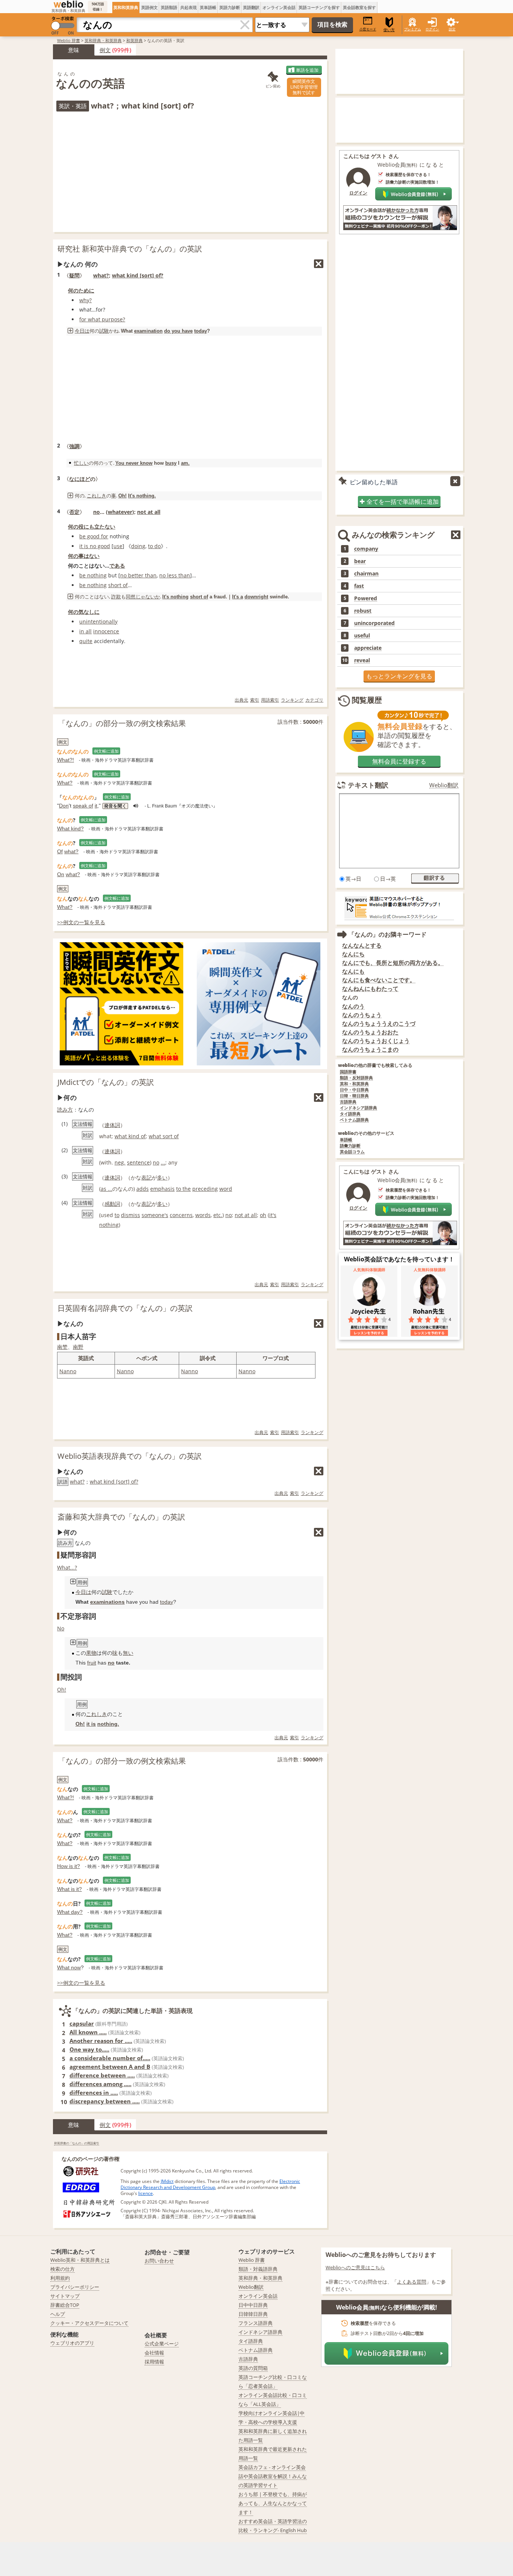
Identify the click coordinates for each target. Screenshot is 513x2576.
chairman (366, 574)
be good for (94, 536)
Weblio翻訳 (444, 785)
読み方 (65, 1109)
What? (65, 783)
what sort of (164, 1136)
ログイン (432, 29)
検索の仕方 (63, 2269)
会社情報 (154, 2353)
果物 (91, 1653)
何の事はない (84, 556)
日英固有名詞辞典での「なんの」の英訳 (125, 1308)
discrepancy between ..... (105, 2101)
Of (60, 851)
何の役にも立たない (92, 526)
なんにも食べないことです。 (379, 980)
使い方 (389, 30)
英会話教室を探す (359, 7)
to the (183, 1189)
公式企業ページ (162, 2344)
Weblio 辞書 (69, 40)
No (61, 1628)
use (118, 546)
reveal (362, 660)
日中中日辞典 (253, 2305)
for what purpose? (102, 319)
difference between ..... (102, 2075)
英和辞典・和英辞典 (103, 40)
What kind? (70, 829)
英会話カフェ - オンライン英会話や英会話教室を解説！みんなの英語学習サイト (273, 2476)
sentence (138, 1162)
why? (85, 300)
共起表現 (189, 7)
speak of (83, 806)
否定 (74, 512)
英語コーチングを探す (319, 7)
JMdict (167, 2181)
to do (154, 546)
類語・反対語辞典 (356, 1078)
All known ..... (88, 2032)
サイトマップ (65, 2296)
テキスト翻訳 (368, 785)
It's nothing (175, 597)
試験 (104, 331)
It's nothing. (142, 496)
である (117, 566)
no (97, 512)
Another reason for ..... (101, 2041)
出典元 (241, 700)
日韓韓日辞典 (253, 2314)
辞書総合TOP (65, 2305)
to (117, 1215)
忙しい (81, 463)
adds (143, 1189)
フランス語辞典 (256, 2323)
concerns (181, 1215)
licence (146, 2193)
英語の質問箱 (253, 2368)
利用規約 (60, 2278)
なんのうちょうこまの (370, 1049)
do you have (178, 331)
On (61, 874)
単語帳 (346, 1140)
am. (185, 463)
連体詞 (112, 1125)
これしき (97, 496)
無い (128, 1653)
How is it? (69, 1866)
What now (69, 1967)
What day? (70, 1912)
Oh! (122, 496)
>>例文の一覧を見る (81, 922)
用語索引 (270, 700)
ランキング (292, 700)
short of (118, 585)
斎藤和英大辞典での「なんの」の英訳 (121, 1517)
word (226, 1189)
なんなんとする (362, 945)
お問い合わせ (159, 2261)
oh (263, 1215)
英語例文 (149, 7)
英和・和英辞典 (354, 1084)
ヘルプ (58, 2314)
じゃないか (148, 597)
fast (359, 586)
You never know (134, 463)
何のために (81, 290)
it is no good (95, 546)
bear (360, 561)
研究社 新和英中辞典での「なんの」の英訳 (130, 249)
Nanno (68, 1371)
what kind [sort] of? (138, 275)
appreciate (368, 648)
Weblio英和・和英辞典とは (80, 2260)
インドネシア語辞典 (358, 1108)
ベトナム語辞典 (354, 1120)
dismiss (131, 1215)
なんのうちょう (362, 1015)
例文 (105, 50)
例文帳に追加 (106, 751)
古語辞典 (348, 1102)
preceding (205, 1189)
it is (91, 1724)
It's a (238, 597)
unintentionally (98, 621)
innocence (106, 631)
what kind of (130, 1136)
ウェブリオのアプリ (72, 2343)
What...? (67, 1567)
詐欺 (116, 597)
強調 (74, 446)
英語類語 (169, 7)
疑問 (74, 275)
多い (162, 1177)
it (96, 806)
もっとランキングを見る (399, 676)
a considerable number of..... (110, 2058)
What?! (66, 760)
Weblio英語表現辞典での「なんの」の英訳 (130, 1456)
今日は (82, 331)
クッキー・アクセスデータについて (89, 2323)
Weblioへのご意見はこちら (355, 2267)
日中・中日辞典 (354, 1090)
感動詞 (112, 1204)
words (203, 1215)
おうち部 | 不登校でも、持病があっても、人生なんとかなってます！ (273, 2503)
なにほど (80, 479)
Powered (366, 598)
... (163, 1162)
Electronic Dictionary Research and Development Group (210, 2184)
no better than (138, 575)
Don (64, 806)
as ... (106, 1189)
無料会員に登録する (399, 761)
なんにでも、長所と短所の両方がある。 (393, 963)
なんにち (353, 954)
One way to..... (89, 2049)
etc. (218, 1215)
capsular (82, 2023)
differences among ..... (100, 2084)
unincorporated (374, 623)
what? (101, 275)
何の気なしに (84, 612)
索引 (255, 700)
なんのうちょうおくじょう (376, 1041)
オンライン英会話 (279, 7)
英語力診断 (230, 7)
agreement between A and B (110, 2067)
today (201, 331)
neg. (120, 1162)
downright (256, 597)
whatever (120, 512)
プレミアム (413, 29)
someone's (155, 1215)
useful (362, 636)
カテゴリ (314, 700)
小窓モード (368, 29)
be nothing (93, 575)
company (366, 549)
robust (363, 611)
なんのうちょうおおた (370, 1032)
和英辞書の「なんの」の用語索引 (77, 2143)
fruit (92, 1663)
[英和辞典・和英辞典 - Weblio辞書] (68, 4)
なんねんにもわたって (370, 989)
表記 (146, 1177)
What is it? (69, 1889)
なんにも (353, 971)
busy (171, 463)
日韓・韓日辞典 (354, 1096)
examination (148, 331)
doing (138, 546)
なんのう (353, 1006)
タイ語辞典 (350, 1114)
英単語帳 (208, 7)
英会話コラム (352, 1152)
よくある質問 (412, 2282)
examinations (107, 1602)
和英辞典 (134, 40)
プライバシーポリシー (75, 2287)
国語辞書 (348, 1072)
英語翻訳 (251, 7)
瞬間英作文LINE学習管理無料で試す (304, 87)
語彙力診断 (350, 1146)
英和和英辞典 (126, 7)
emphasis (162, 1189)
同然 (131, 597)
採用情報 (154, 2362)
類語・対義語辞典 (258, 2269)
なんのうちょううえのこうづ (379, 1024)
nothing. (108, 1724)
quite (86, 641)
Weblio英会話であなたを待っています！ (399, 1259)
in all (85, 631)
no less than (175, 575)
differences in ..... (94, 2092)
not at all (149, 512)
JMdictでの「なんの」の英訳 (106, 1082)
